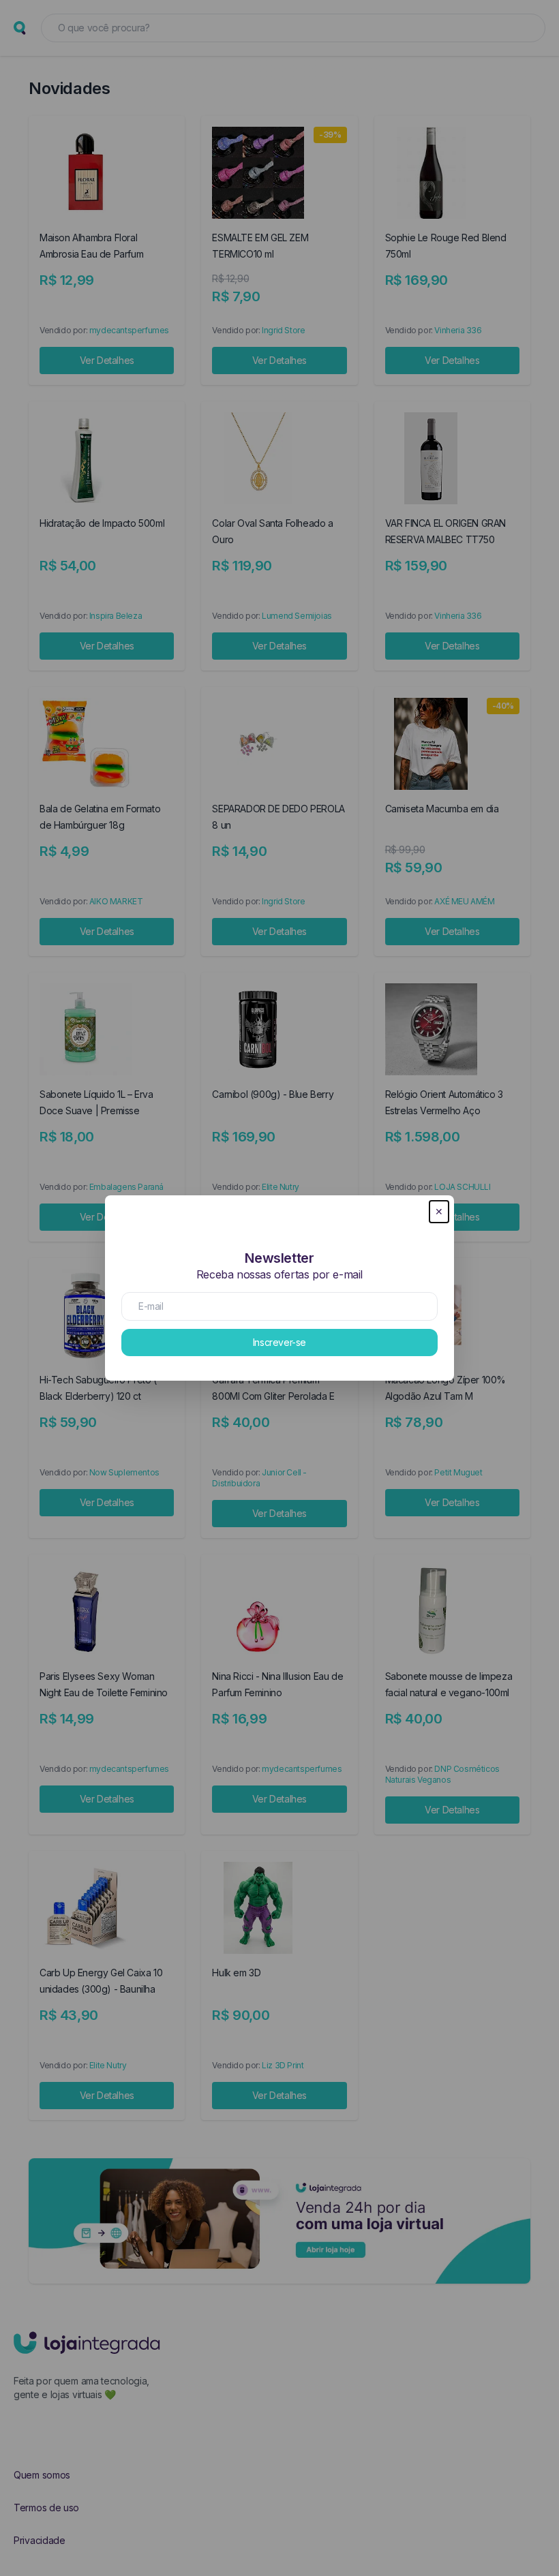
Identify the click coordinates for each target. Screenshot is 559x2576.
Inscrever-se (279, 1342)
